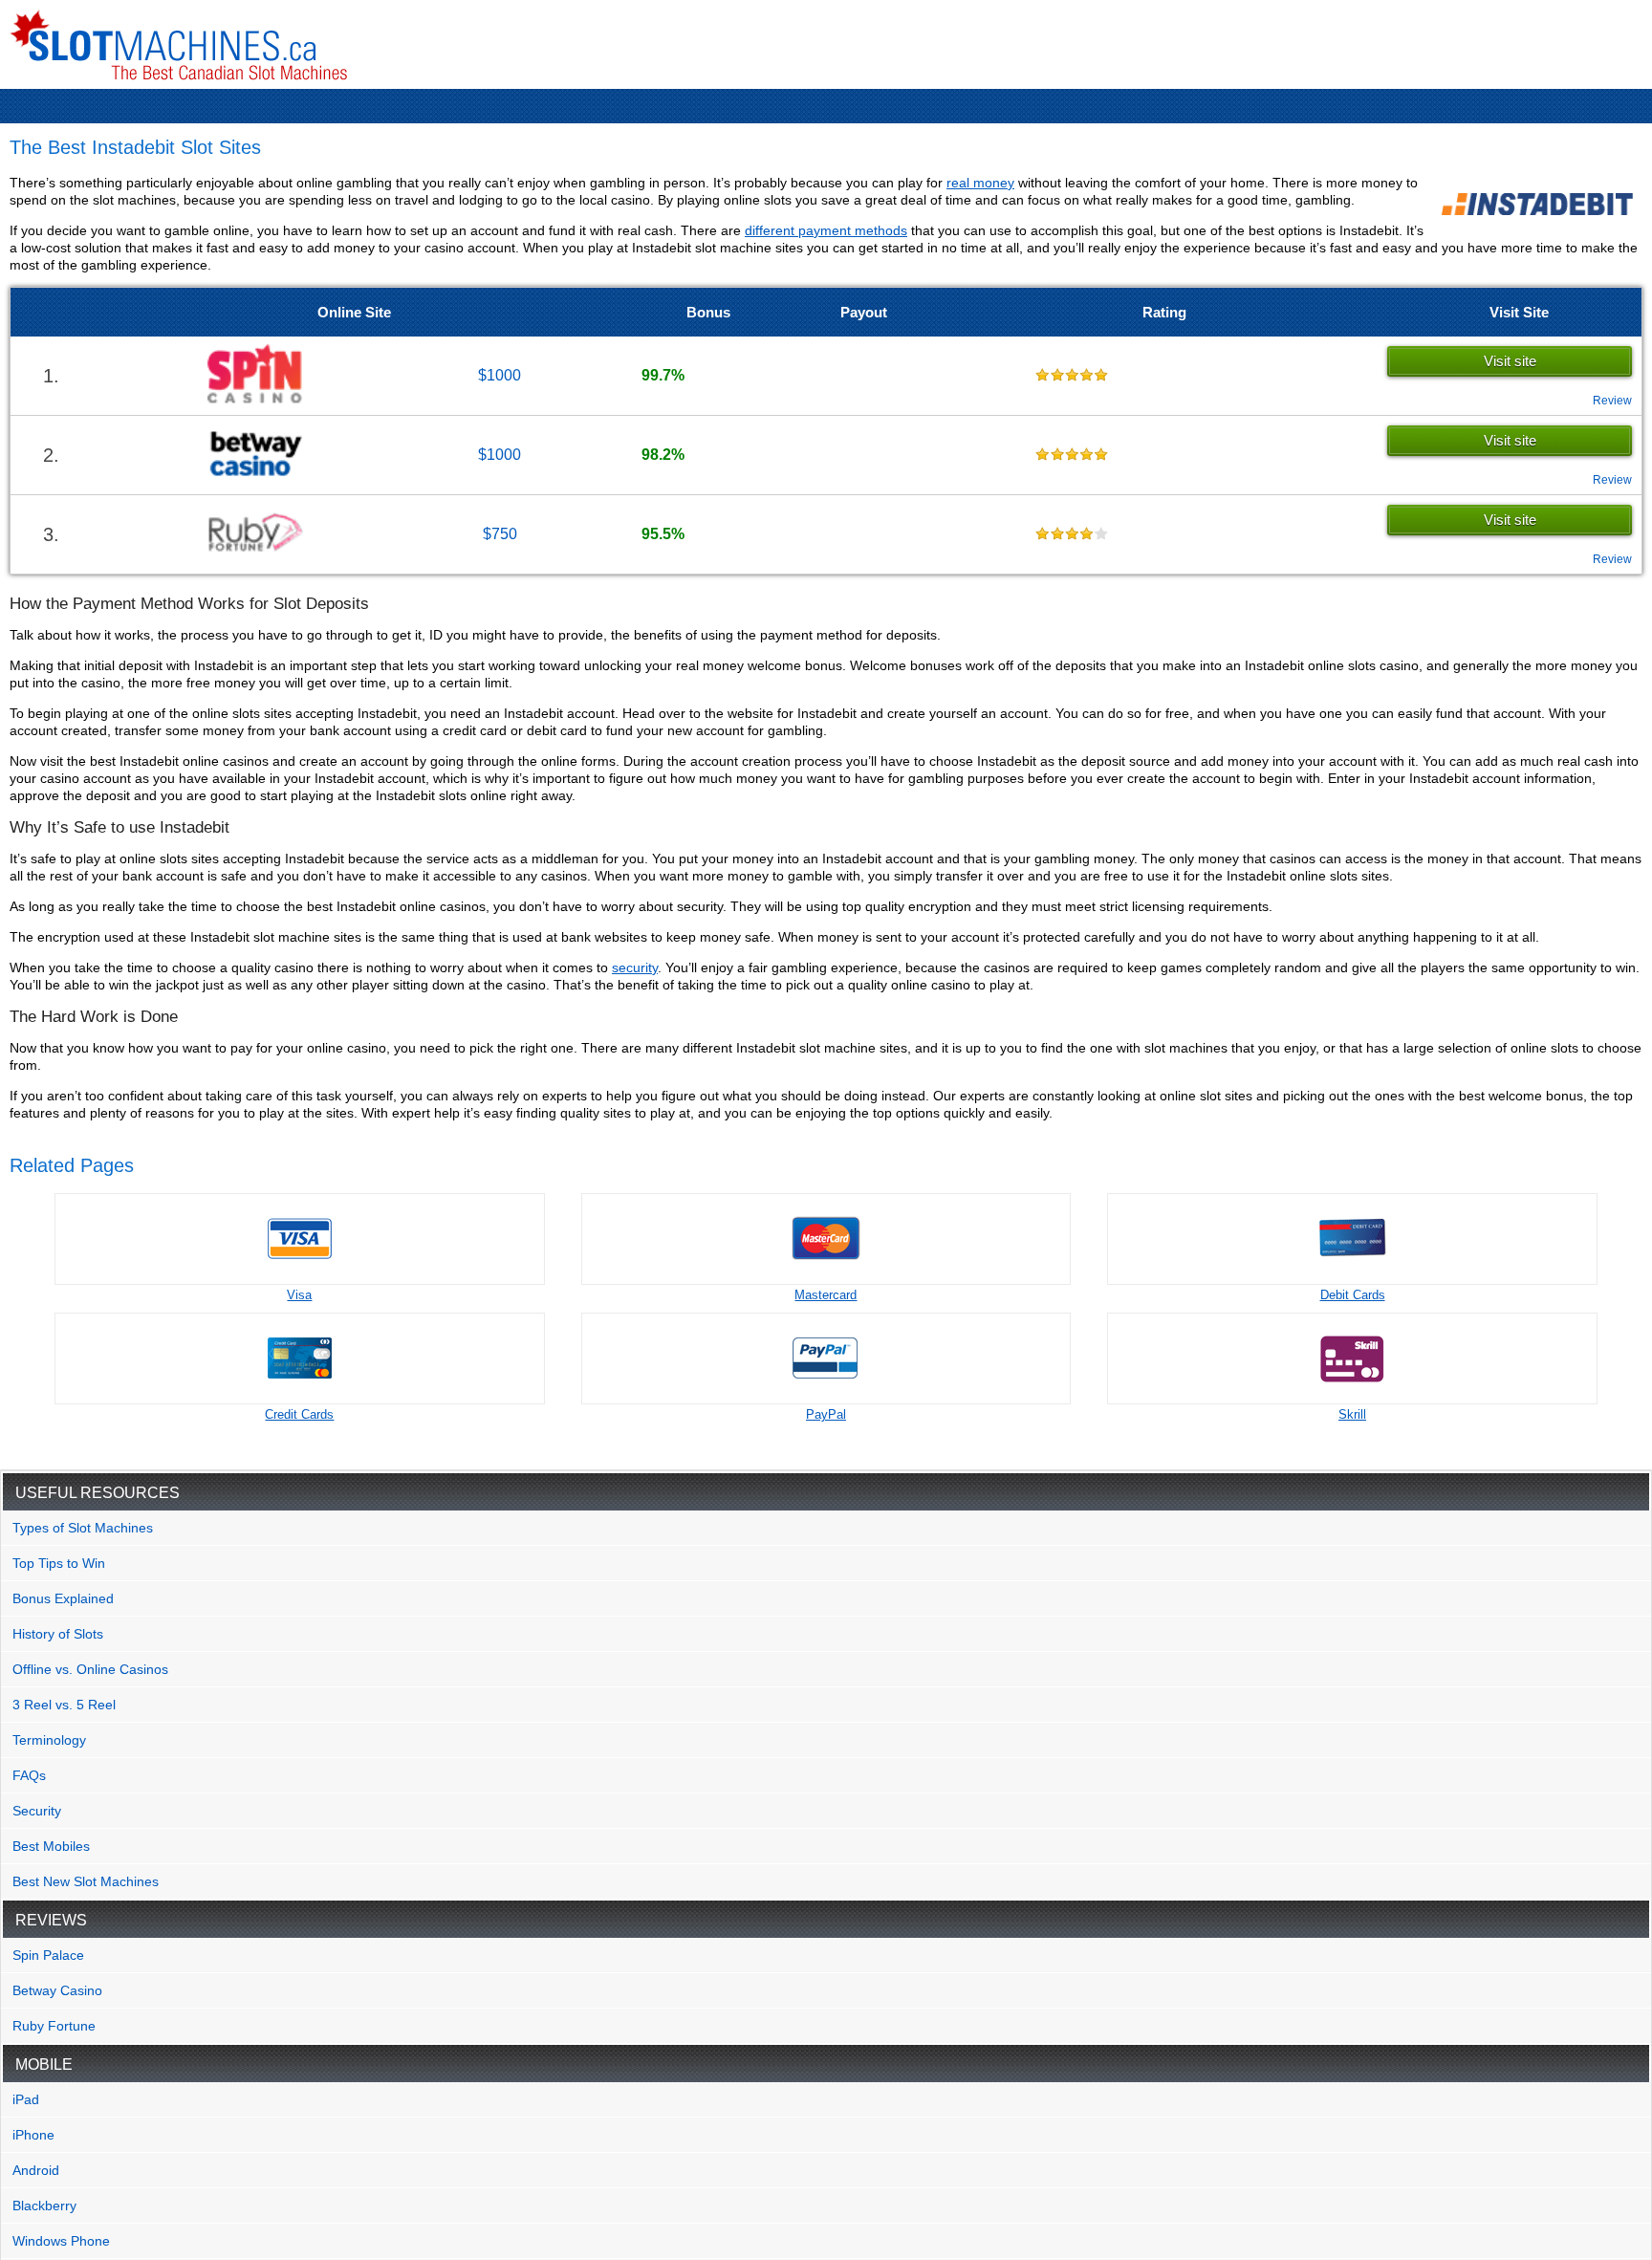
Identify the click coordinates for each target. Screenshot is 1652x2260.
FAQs (29, 1775)
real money (980, 183)
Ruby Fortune (54, 2026)
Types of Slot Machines (83, 1528)
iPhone (33, 2135)
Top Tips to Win (59, 1563)
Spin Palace (48, 1955)
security (635, 967)
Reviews (51, 1920)
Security (37, 1811)
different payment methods (826, 230)
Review (1612, 401)
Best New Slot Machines (86, 1881)
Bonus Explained (63, 1598)
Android (36, 2170)
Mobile (44, 2064)
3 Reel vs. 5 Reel (64, 1705)
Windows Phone (61, 2241)
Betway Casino (57, 1990)
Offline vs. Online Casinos (90, 1669)
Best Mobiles (51, 1846)
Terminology (49, 1740)
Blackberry (44, 2206)
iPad (26, 2099)
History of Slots (58, 1634)
